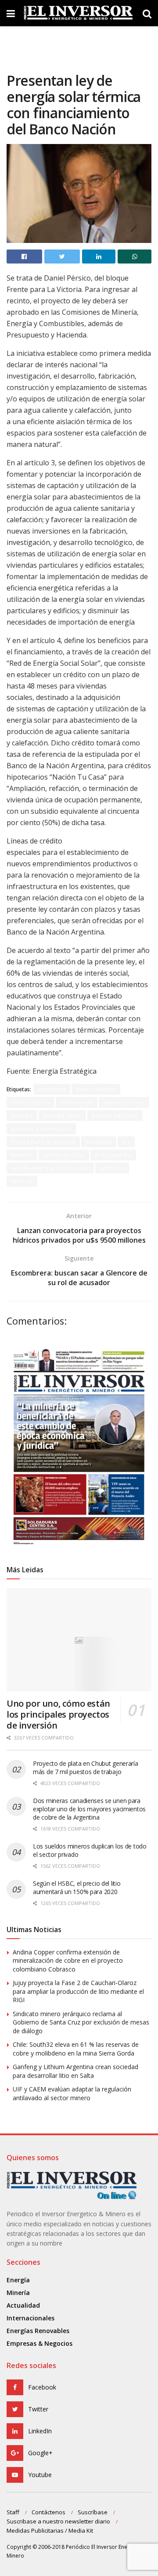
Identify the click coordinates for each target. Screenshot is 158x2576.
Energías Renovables (38, 2331)
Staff (13, 2512)
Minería (18, 2293)
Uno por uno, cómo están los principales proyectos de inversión (58, 1714)
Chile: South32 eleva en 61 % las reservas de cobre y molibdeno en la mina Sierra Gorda (76, 2049)
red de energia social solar (50, 1168)
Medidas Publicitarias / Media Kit (50, 2530)
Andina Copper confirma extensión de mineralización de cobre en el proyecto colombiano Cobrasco (68, 1961)
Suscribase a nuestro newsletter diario (58, 2521)
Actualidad (23, 2305)
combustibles (31, 1102)
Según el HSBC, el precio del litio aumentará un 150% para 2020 (77, 1887)
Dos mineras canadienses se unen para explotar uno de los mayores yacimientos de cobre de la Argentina (89, 1809)
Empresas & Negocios (39, 2343)
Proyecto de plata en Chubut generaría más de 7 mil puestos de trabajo (86, 1768)
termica (22, 1181)
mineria (22, 1155)
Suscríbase (93, 2512)
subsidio (112, 1168)
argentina (52, 1089)
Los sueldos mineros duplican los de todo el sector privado (90, 1850)
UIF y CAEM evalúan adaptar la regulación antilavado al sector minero (72, 2093)
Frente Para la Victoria (43, 1142)
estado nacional (115, 1116)
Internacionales (31, 2318)
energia (22, 1116)
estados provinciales (41, 1129)
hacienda (99, 1142)
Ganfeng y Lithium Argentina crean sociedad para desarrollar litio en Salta (75, 2071)
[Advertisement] (79, 46)
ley (126, 1142)
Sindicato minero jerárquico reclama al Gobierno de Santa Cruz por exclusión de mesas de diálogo (81, 2022)
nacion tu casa (64, 1155)
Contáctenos (48, 2512)
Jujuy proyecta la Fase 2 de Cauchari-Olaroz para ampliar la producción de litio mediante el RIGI (78, 1991)
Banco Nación (96, 1089)
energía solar (62, 1116)
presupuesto (113, 1155)
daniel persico (124, 1102)
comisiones (77, 1102)
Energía (18, 2280)
